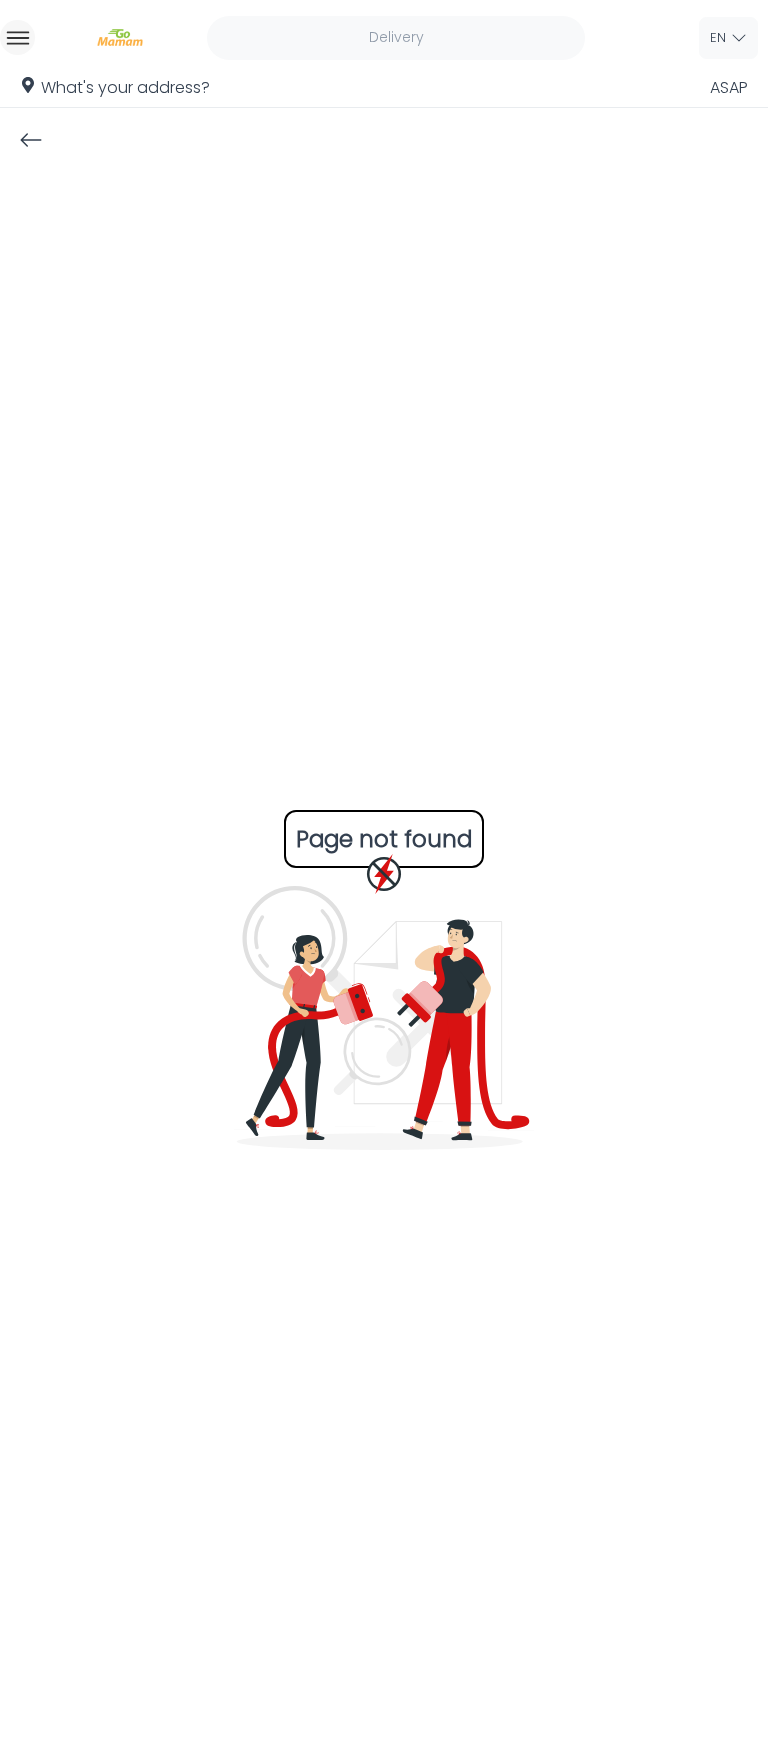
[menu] (17, 37)
